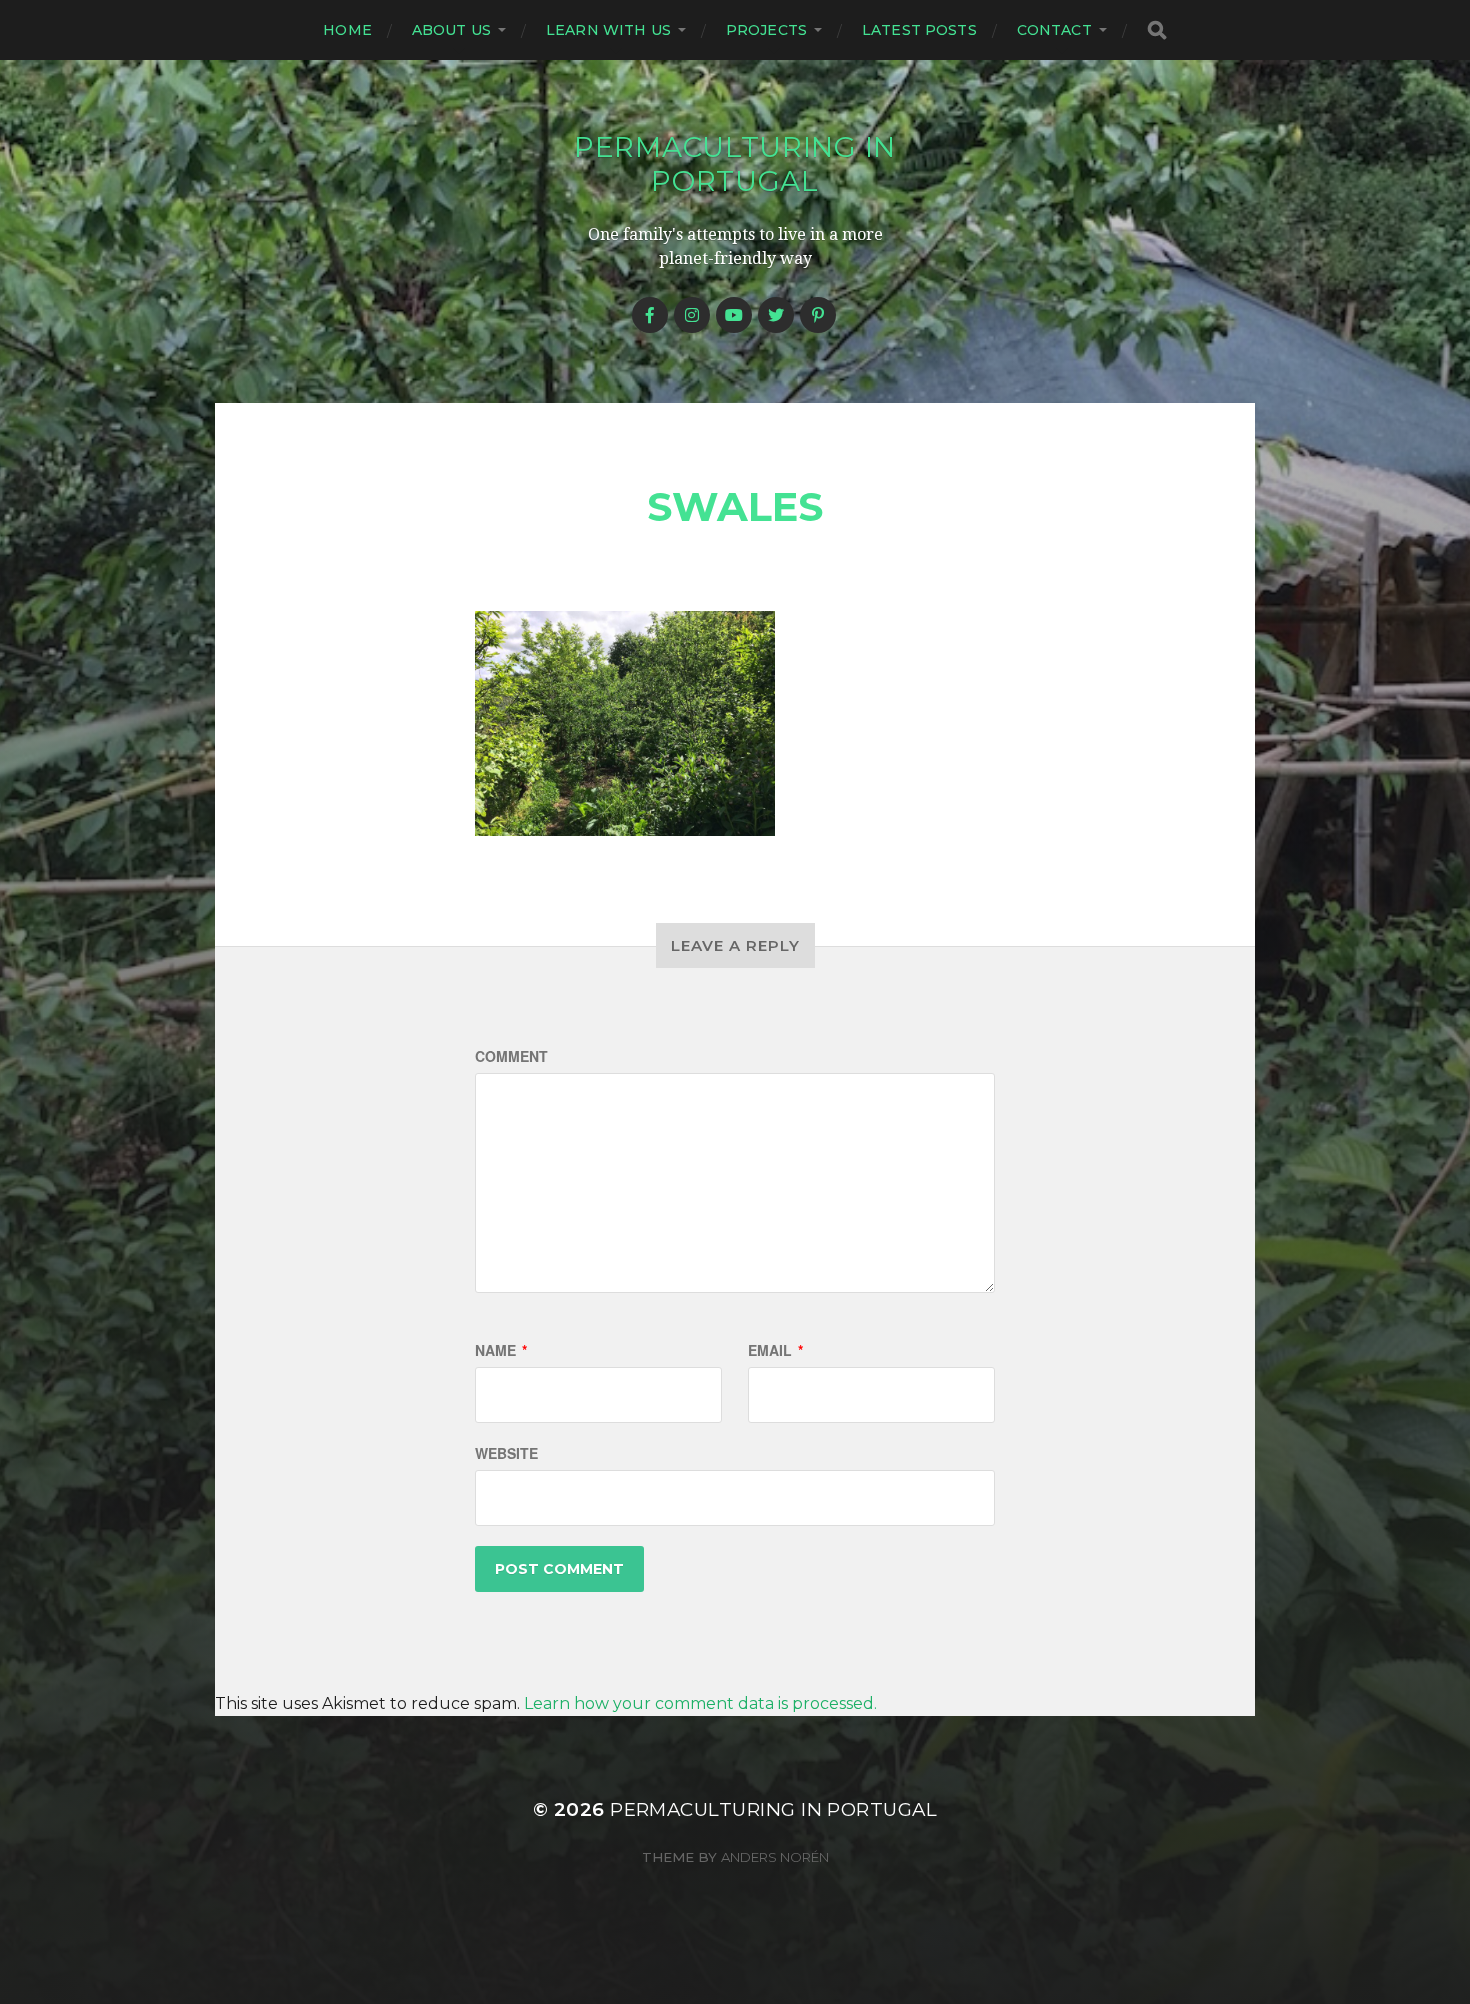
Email (775, 1350)
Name (501, 1350)
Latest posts (919, 30)
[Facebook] (650, 315)
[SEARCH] (1157, 30)
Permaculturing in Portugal (735, 164)
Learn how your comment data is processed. (700, 1703)
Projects (766, 30)
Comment (511, 1056)
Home (347, 30)
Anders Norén (775, 1857)
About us (451, 30)
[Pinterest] (818, 315)
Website (506, 1453)
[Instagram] (692, 315)
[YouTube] (734, 315)
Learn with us (608, 30)
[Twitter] (776, 315)
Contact (1054, 30)
